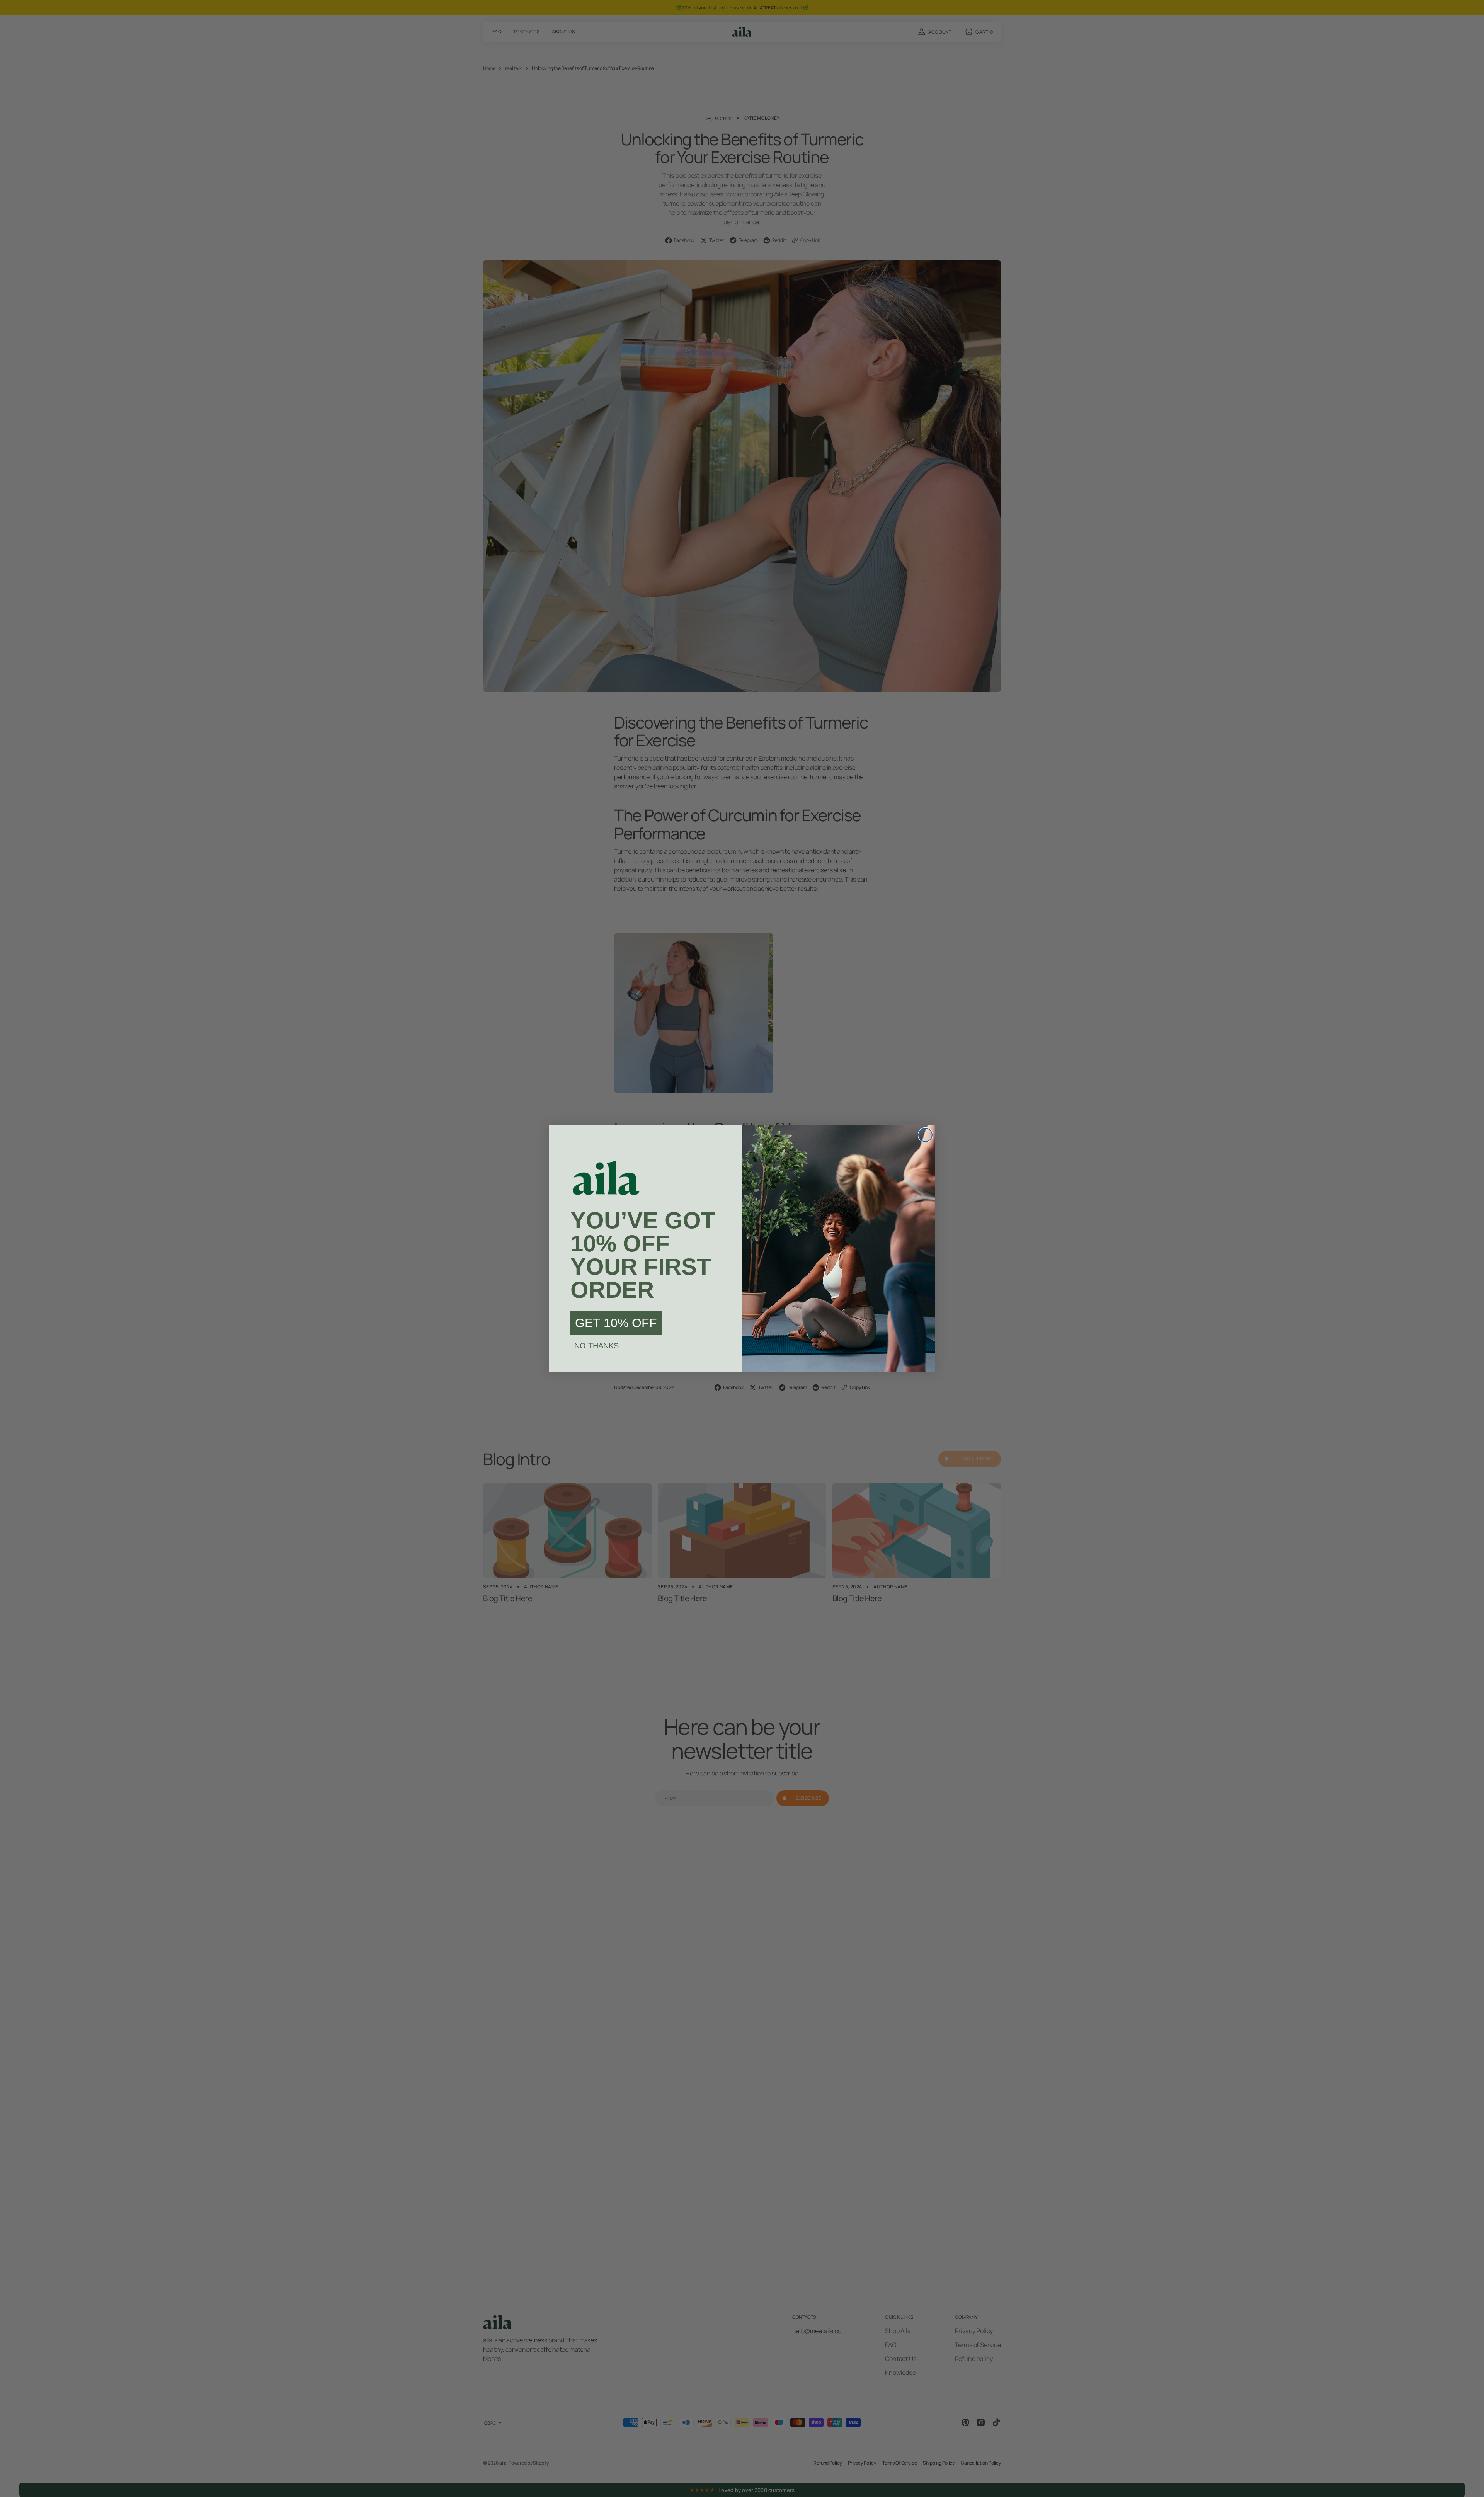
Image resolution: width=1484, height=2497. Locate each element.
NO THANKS (596, 1346)
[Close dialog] (925, 1135)
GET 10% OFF (616, 1323)
